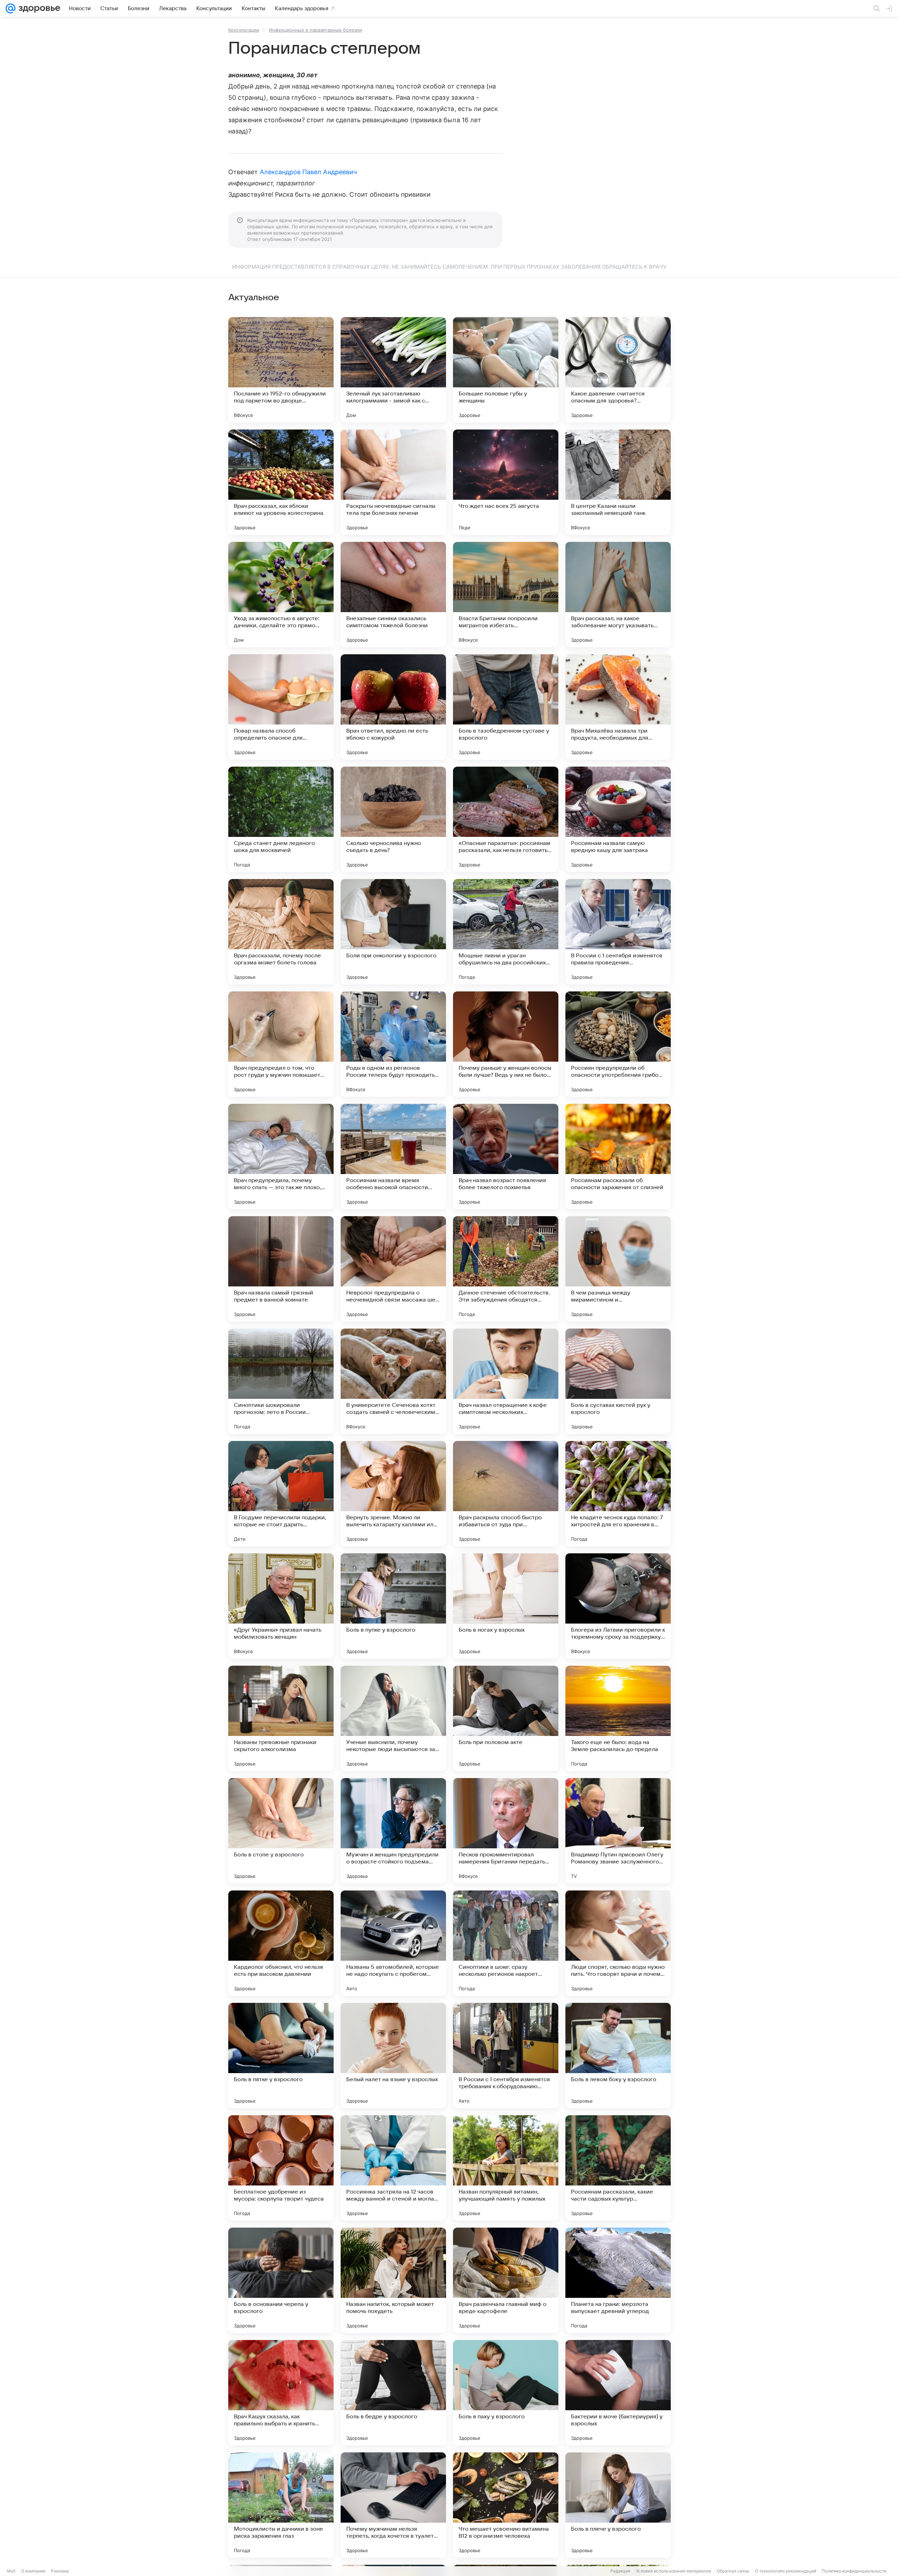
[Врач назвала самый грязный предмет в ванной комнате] (281, 1269)
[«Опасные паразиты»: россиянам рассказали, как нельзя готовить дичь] (506, 819)
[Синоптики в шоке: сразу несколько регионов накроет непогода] (506, 1943)
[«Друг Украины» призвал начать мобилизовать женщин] (281, 1606)
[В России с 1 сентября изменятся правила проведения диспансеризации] (618, 932)
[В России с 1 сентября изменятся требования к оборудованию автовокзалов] (506, 2056)
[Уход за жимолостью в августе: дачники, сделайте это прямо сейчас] (281, 595)
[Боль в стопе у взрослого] (281, 1831)
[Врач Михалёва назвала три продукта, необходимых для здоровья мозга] (618, 707)
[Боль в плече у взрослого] (618, 2505)
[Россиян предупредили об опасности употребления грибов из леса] (618, 1044)
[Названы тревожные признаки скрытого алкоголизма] (281, 1718)
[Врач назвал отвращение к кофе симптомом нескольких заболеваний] (506, 1381)
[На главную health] (38, 8)
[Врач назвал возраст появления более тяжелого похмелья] (506, 1156)
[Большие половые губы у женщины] (506, 370)
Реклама (60, 2571)
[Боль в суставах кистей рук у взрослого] (618, 1381)
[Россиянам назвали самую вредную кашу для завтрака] (618, 819)
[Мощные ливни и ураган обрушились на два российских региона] (506, 932)
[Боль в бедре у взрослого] (393, 2393)
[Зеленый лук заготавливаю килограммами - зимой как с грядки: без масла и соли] (393, 370)
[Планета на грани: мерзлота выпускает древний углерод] (618, 2280)
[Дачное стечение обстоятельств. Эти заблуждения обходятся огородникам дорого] (506, 1269)
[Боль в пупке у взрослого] (393, 1606)
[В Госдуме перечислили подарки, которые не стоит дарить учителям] (281, 1494)
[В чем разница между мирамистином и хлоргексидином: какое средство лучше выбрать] (618, 1269)
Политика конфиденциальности (854, 2571)
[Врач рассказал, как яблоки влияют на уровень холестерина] (281, 482)
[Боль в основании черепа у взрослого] (281, 2280)
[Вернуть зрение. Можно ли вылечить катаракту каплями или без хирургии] (393, 1494)
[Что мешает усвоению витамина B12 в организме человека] (506, 2505)
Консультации (244, 30)
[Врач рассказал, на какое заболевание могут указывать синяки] (618, 595)
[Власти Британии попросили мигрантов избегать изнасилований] (506, 595)
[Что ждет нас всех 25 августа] (506, 482)
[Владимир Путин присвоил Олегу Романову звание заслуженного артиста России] (618, 1831)
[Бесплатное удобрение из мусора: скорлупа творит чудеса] (281, 2168)
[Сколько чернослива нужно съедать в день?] (393, 819)
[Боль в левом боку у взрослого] (618, 2056)
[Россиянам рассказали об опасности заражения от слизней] (618, 1156)
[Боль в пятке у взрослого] (281, 2056)
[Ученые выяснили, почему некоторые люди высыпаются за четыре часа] (393, 1718)
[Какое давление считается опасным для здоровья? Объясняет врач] (618, 370)
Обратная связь (733, 2571)
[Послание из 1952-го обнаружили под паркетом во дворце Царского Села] (281, 370)
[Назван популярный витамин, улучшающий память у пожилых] (506, 2168)
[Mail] (11, 8)
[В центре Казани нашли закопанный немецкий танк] (618, 482)
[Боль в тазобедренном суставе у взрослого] (506, 707)
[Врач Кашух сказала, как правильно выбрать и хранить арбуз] (281, 2393)
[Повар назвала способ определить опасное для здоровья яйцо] (281, 707)
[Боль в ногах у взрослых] (506, 1606)
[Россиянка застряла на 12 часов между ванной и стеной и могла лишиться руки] (393, 2168)
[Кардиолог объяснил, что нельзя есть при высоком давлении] (281, 1943)
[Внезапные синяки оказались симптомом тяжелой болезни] (393, 595)
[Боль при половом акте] (506, 1718)
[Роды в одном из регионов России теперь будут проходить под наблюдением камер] (393, 1044)
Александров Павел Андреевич (308, 172)
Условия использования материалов (674, 2571)
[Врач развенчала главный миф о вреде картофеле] (506, 2280)
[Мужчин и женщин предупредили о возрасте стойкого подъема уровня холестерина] (393, 1831)
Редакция (620, 2571)
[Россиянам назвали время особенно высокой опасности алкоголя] (393, 1156)
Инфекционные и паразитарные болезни (316, 30)
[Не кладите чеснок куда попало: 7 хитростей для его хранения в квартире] (618, 1494)
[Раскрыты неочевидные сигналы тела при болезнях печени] (393, 482)
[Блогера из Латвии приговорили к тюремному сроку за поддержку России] (618, 1606)
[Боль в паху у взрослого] (506, 2393)
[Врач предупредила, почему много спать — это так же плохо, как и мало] (281, 1156)
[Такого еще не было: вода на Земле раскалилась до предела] (618, 1718)
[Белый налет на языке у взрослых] (393, 2056)
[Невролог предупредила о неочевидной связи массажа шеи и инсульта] (393, 1269)
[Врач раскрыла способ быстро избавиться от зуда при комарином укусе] (506, 1494)
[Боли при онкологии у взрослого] (393, 932)
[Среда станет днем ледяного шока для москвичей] (281, 819)
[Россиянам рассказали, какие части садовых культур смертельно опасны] (618, 2168)
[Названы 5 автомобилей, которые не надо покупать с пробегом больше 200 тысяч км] (393, 1943)
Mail (11, 2571)
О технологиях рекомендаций (786, 2571)
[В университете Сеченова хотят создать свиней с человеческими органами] (393, 1381)
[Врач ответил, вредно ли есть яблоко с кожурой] (393, 707)
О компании (33, 2571)
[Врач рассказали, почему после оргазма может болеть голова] (281, 932)
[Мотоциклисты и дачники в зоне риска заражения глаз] (281, 2505)
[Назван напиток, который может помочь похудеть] (393, 2280)
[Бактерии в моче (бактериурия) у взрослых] (618, 2393)
